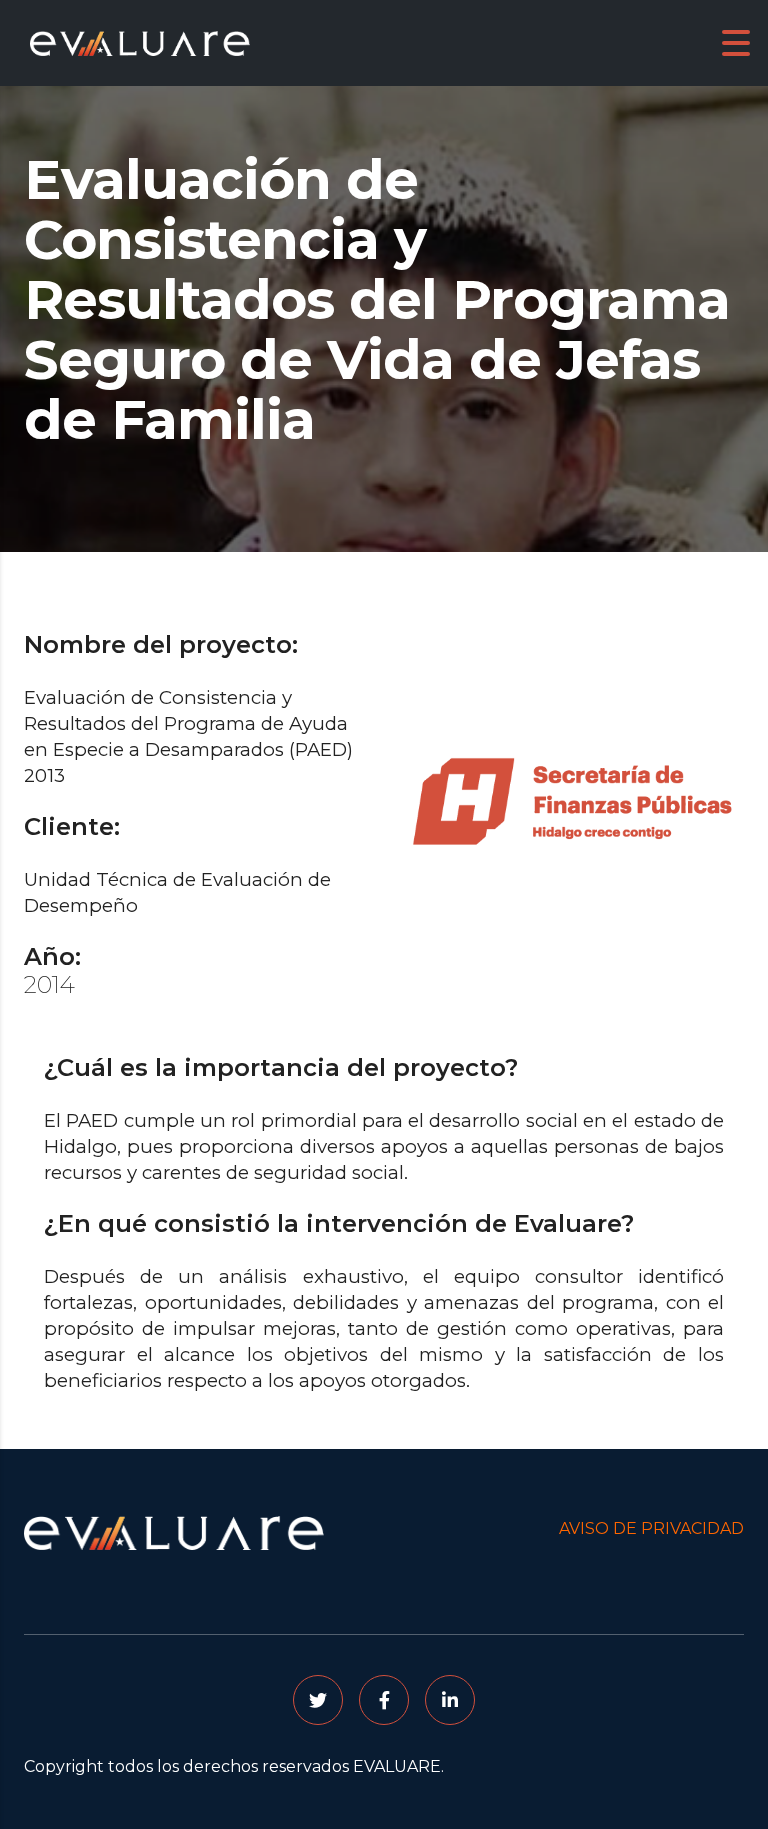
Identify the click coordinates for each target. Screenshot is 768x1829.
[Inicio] (140, 41)
